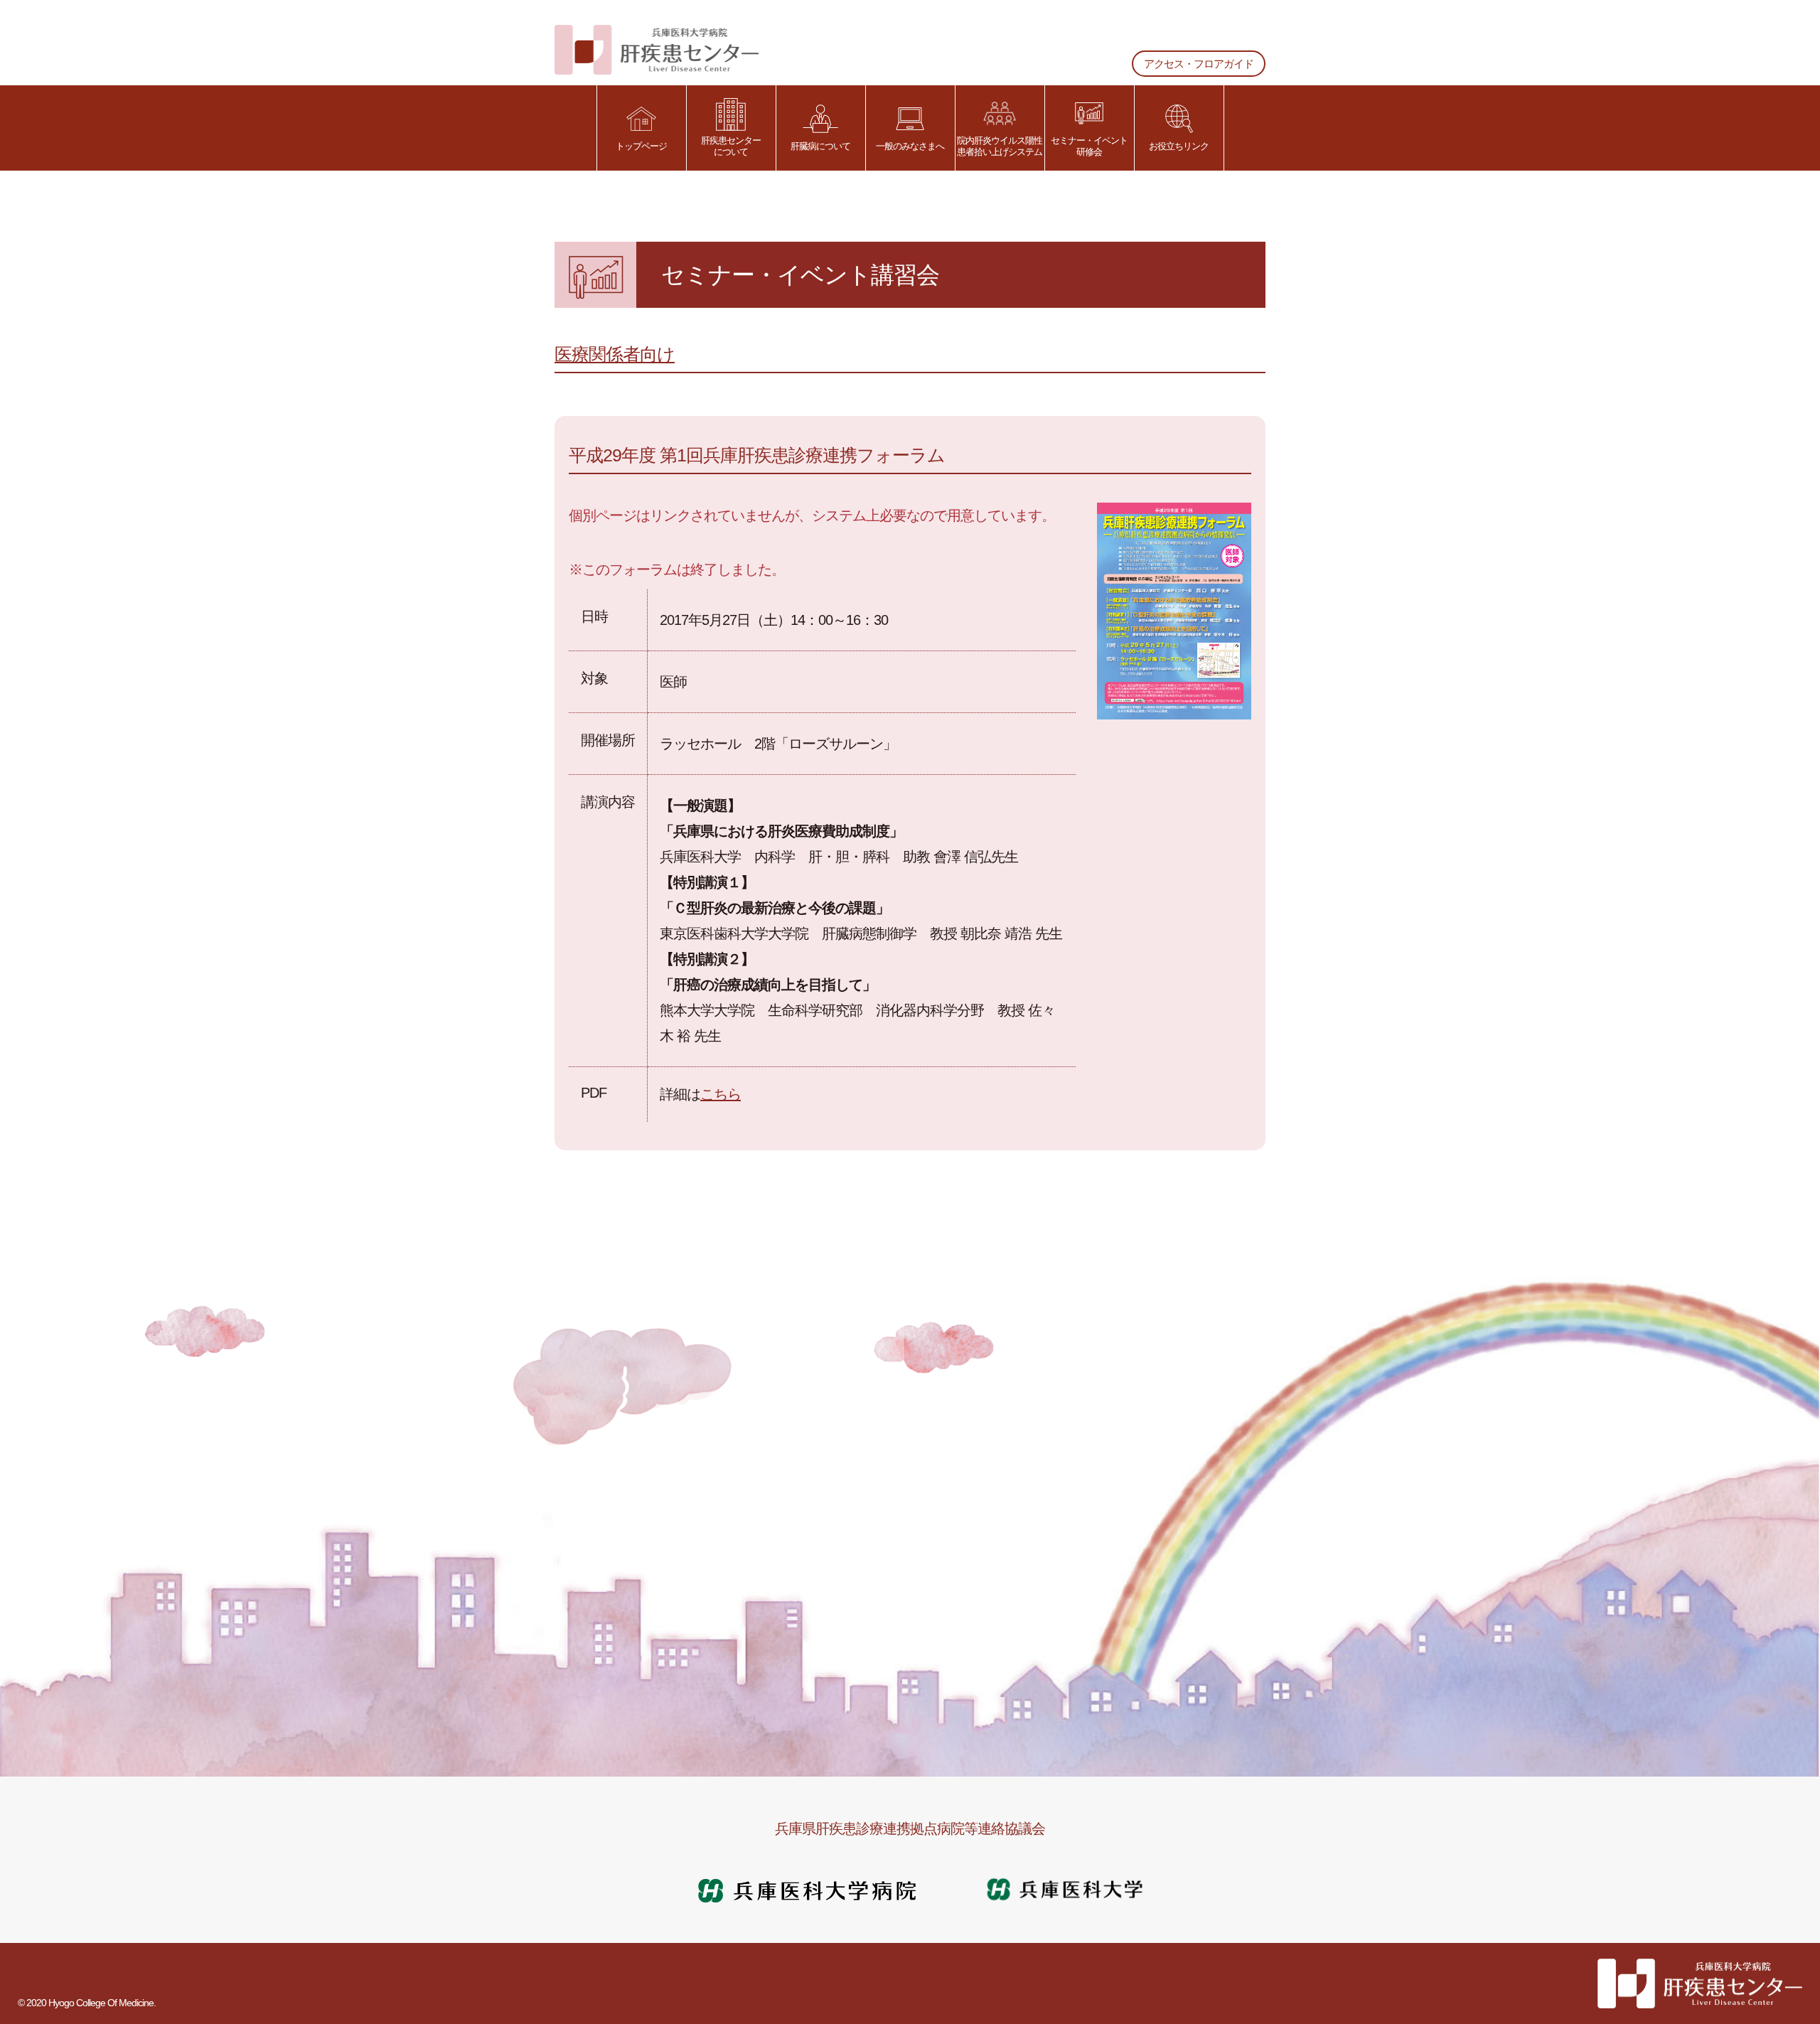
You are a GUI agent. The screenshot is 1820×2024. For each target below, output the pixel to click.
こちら (721, 1094)
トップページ (641, 146)
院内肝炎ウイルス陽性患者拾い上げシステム (1000, 146)
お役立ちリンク (1179, 146)
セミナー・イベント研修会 (1089, 146)
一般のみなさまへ (910, 146)
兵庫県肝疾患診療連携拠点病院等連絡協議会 (910, 1828)
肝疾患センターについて (731, 146)
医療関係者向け (615, 354)
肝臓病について (820, 146)
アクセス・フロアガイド (1199, 64)
